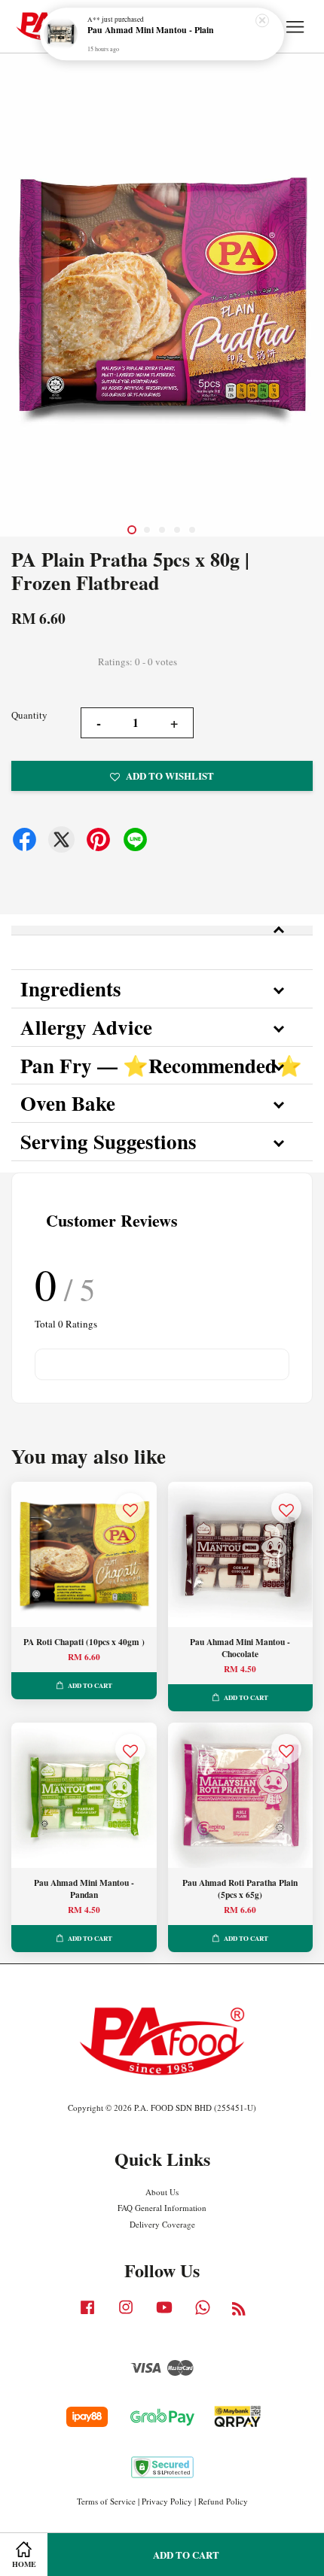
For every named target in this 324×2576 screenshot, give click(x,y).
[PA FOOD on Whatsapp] (203, 2314)
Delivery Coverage (162, 2224)
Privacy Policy (167, 2501)
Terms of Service (106, 2501)
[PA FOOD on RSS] (239, 2311)
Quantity (29, 715)
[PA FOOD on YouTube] (164, 2314)
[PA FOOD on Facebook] (87, 2314)
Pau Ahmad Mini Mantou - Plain (151, 31)
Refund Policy (223, 2501)
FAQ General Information (162, 2208)
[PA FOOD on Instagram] (126, 2314)
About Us (162, 2192)
